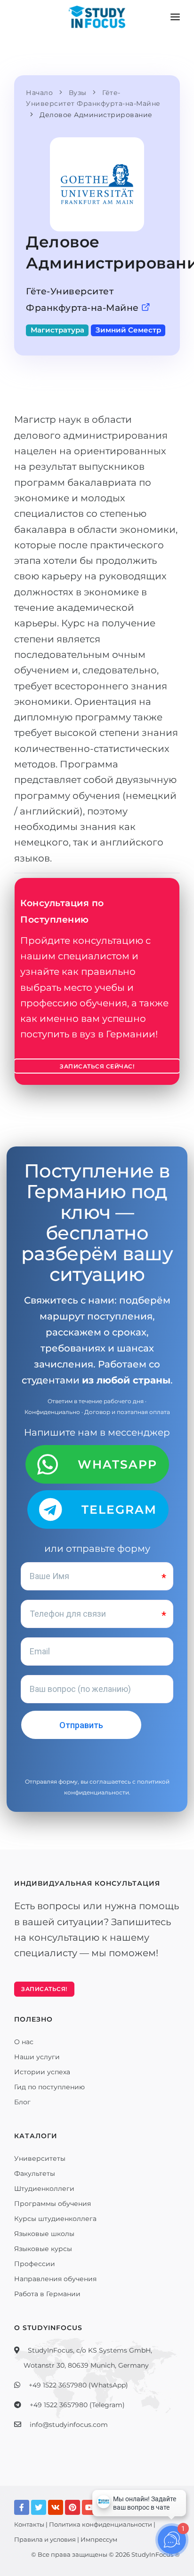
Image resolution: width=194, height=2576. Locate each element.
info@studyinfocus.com (69, 2425)
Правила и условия (45, 2539)
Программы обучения (53, 2204)
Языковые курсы (43, 2249)
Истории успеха (42, 2072)
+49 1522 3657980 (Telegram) (77, 2405)
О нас (24, 2042)
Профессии (35, 2264)
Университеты (40, 2158)
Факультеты (35, 2173)
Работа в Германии (47, 2294)
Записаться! (44, 1989)
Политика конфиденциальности (101, 2524)
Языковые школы (44, 2234)
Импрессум (99, 2539)
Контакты (29, 2524)
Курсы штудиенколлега (55, 2219)
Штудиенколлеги (44, 2189)
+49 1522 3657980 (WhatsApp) (78, 2385)
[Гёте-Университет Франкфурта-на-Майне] (146, 308)
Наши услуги (37, 2057)
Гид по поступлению (49, 2087)
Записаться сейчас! (97, 1066)
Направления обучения (55, 2279)
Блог (22, 2102)
